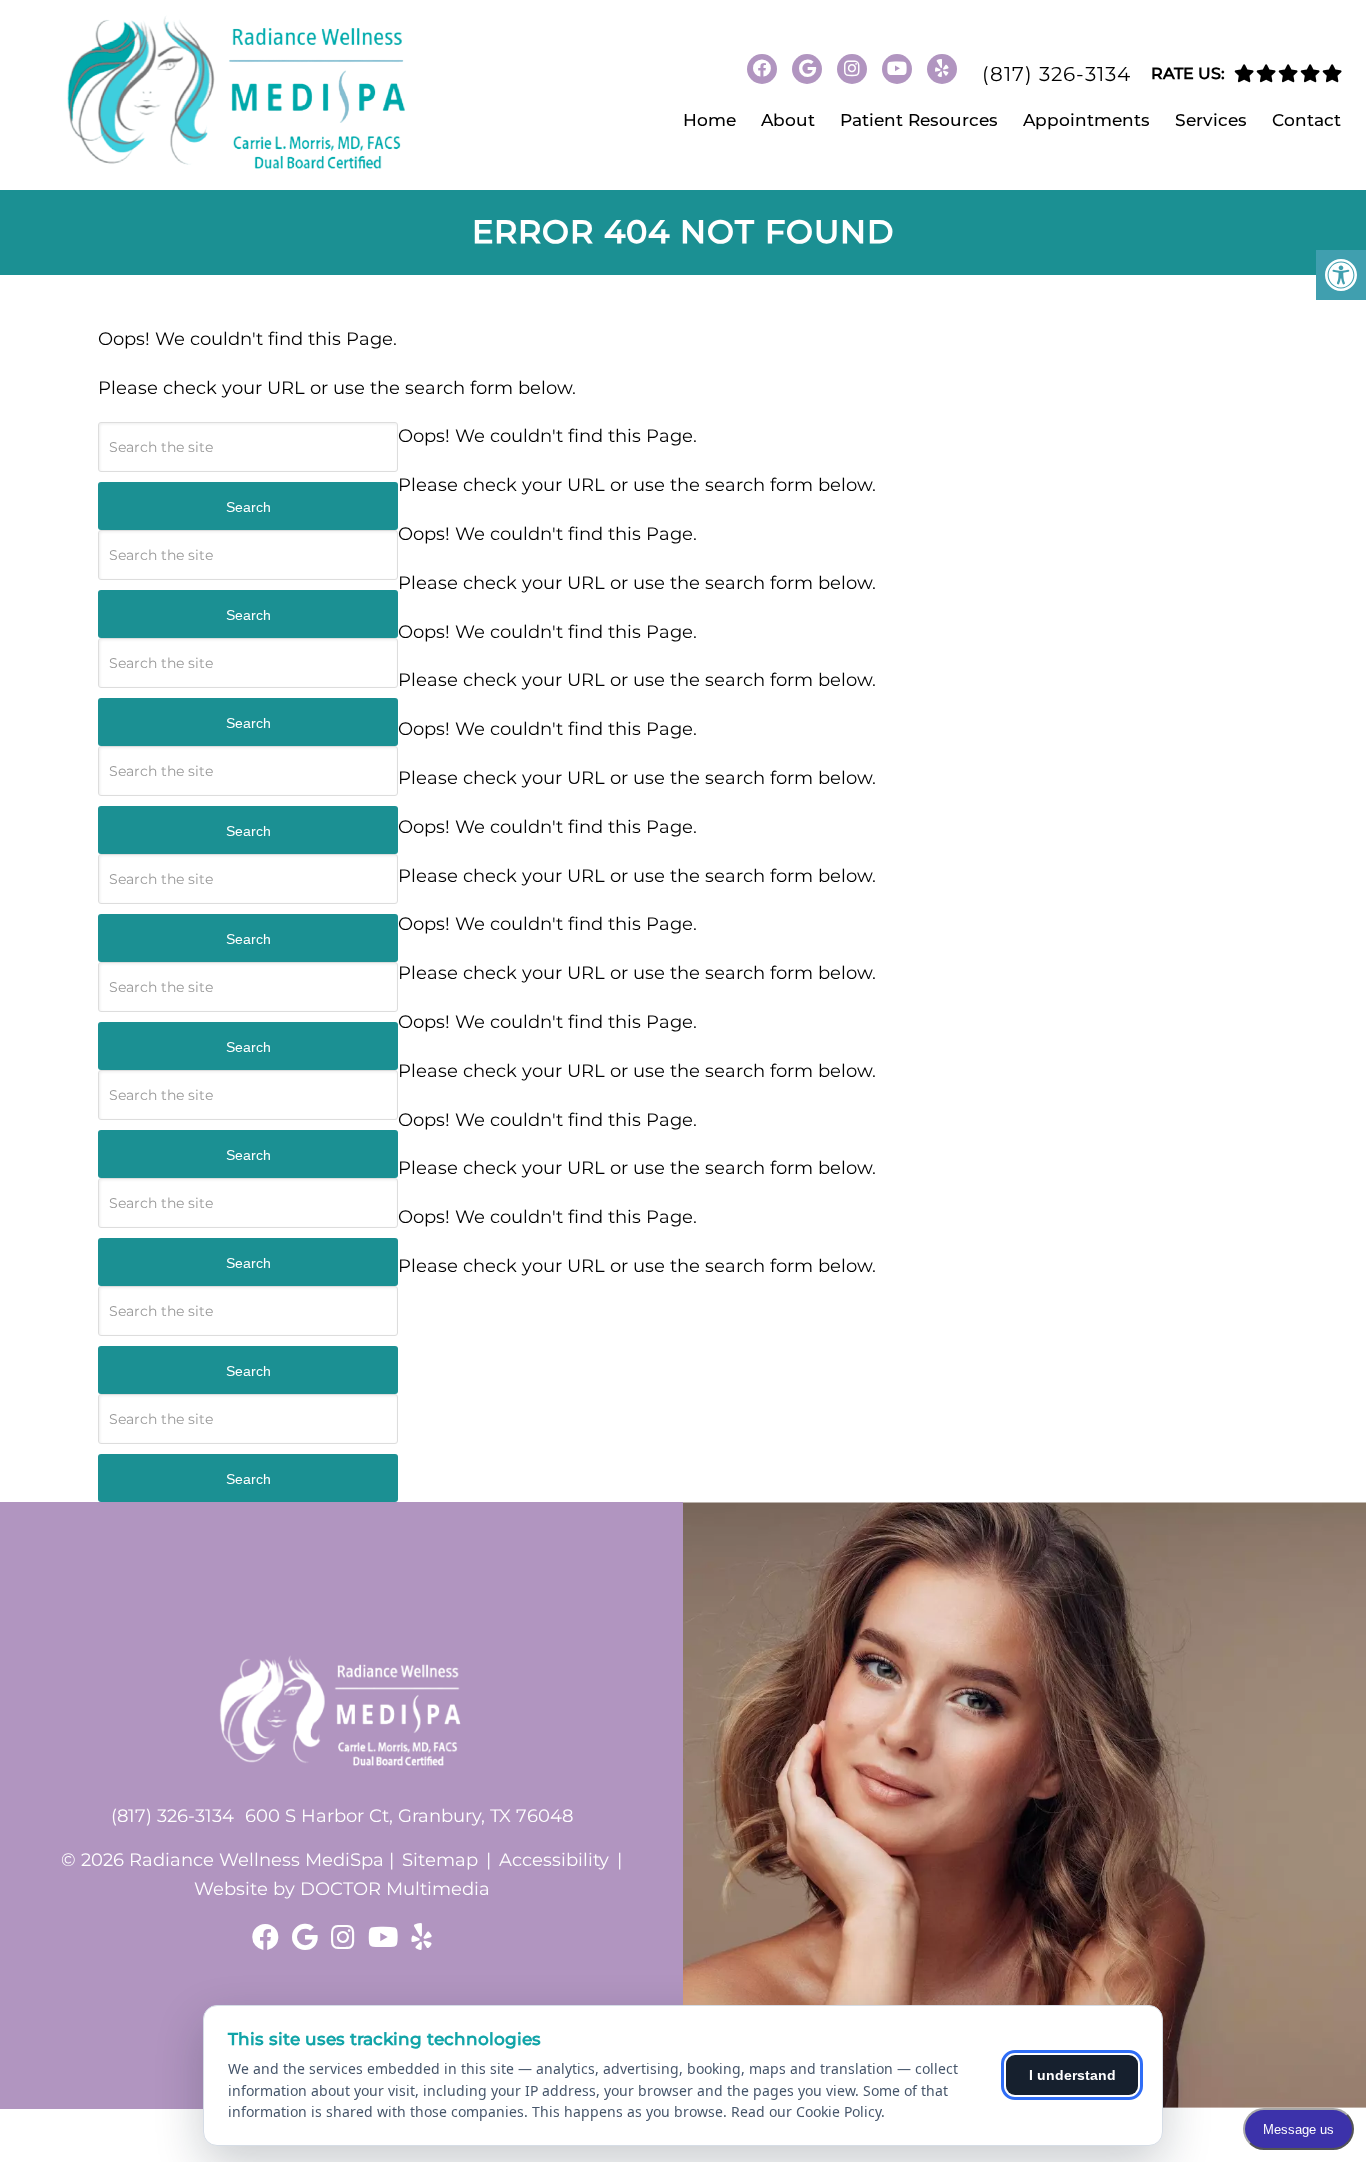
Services (1211, 120)
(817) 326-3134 (1056, 74)
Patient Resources (919, 120)
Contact (1306, 120)
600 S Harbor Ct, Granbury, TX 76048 (409, 1816)
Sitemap (440, 1860)
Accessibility (554, 1860)
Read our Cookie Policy (806, 2111)
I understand (1072, 2075)
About (788, 120)
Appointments (1086, 120)
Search (248, 507)
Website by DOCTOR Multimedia (342, 1889)
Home (709, 120)
